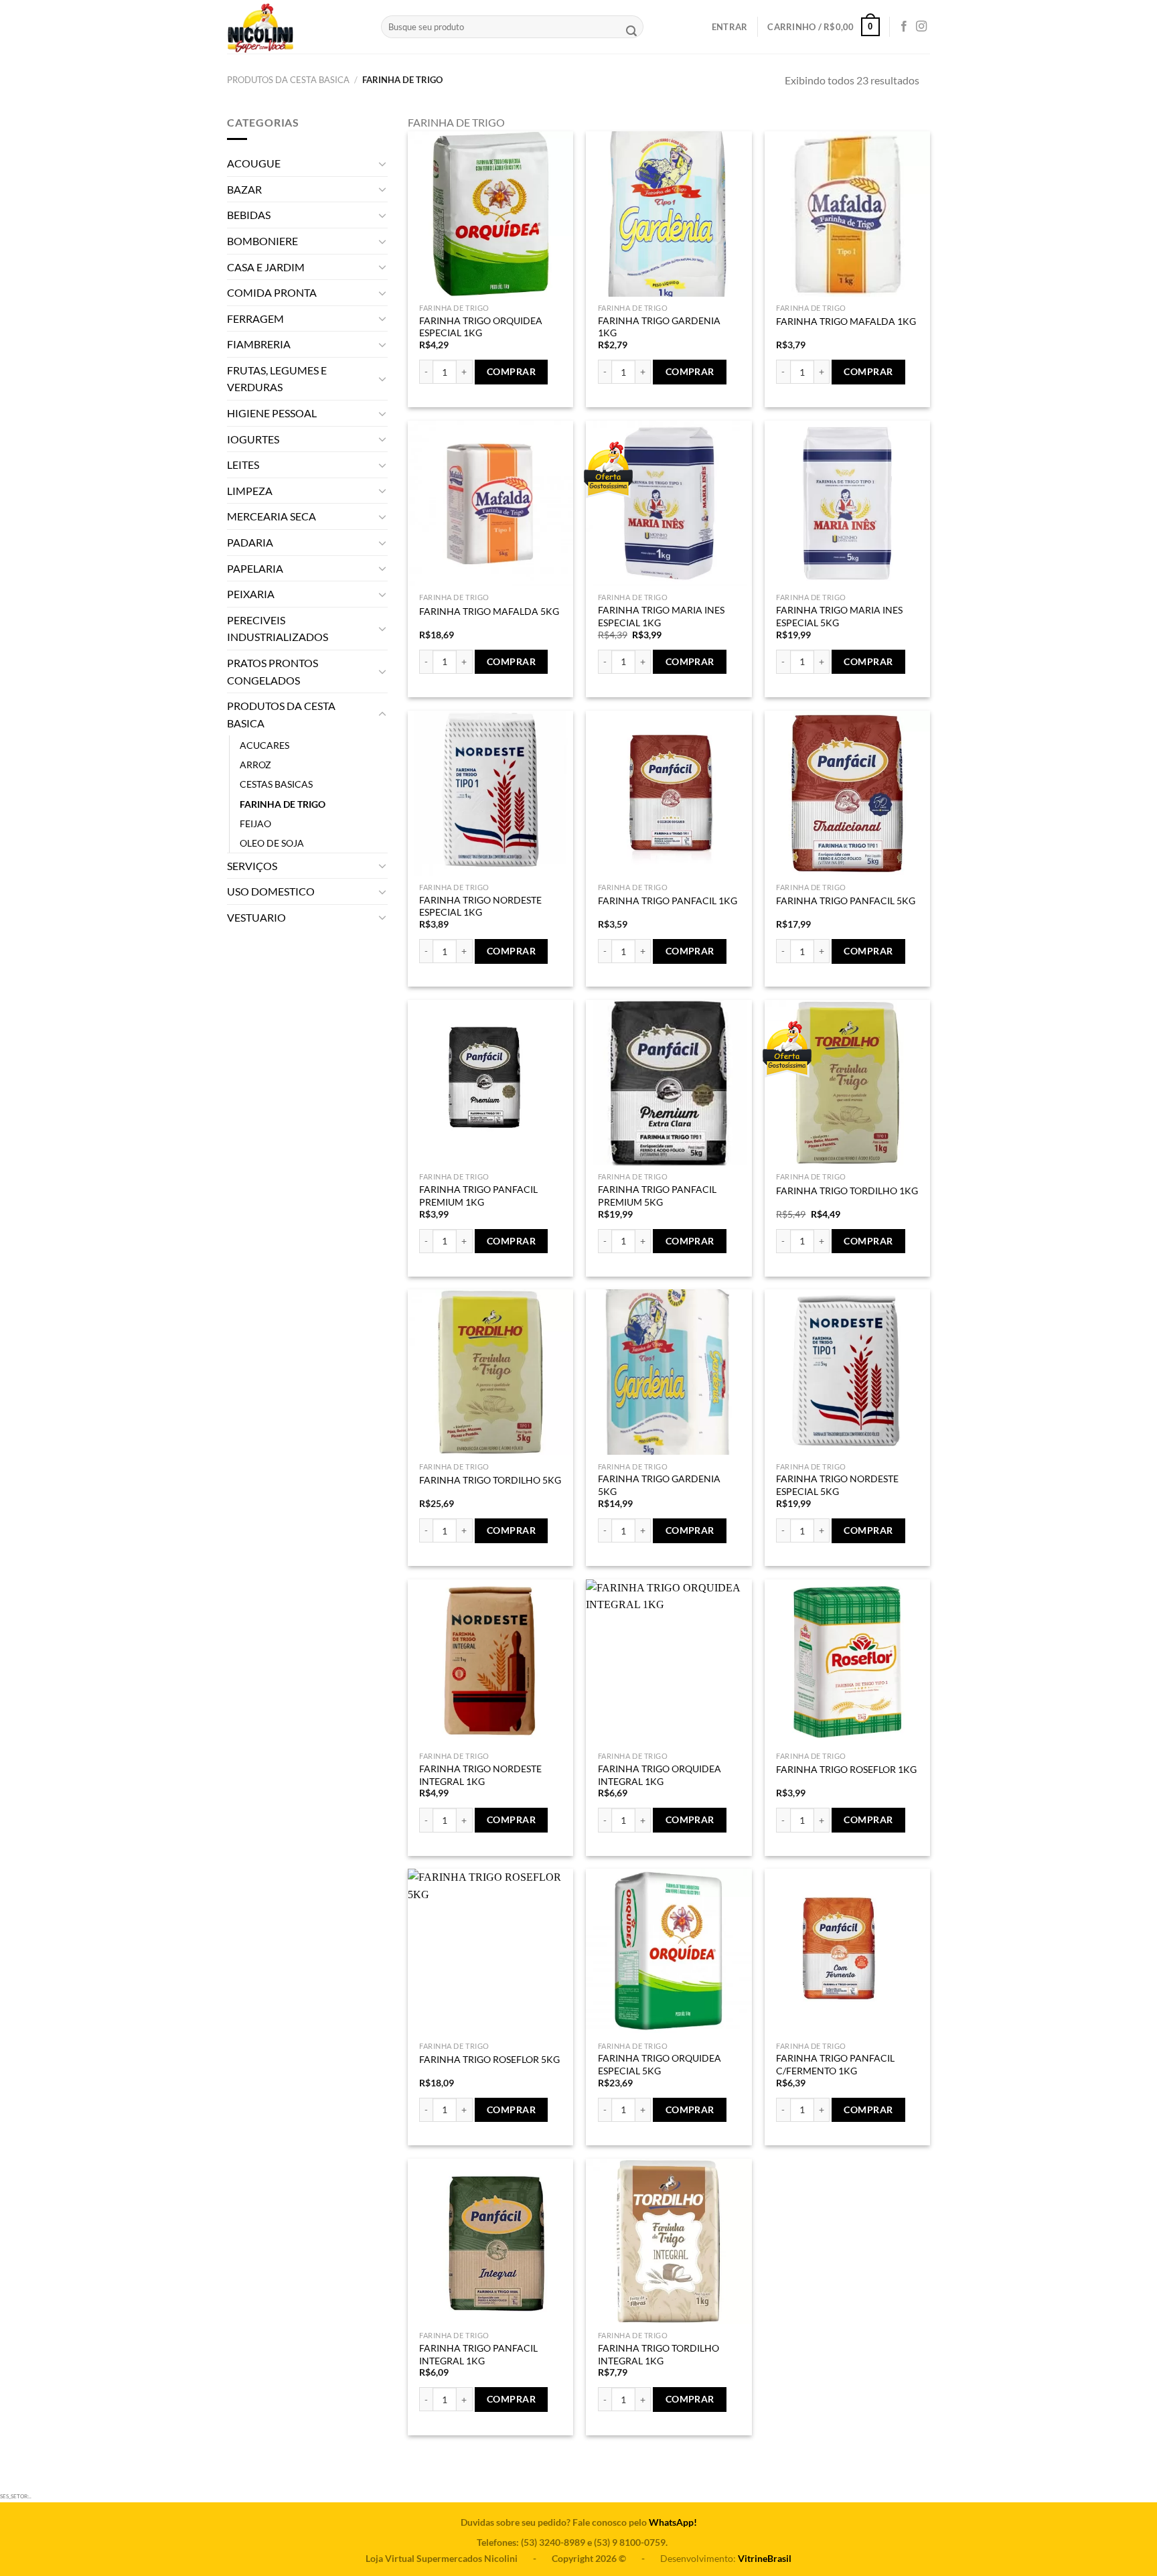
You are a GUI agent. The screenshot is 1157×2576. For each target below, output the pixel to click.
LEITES (243, 464)
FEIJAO (255, 824)
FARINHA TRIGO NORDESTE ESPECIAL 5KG (837, 1485)
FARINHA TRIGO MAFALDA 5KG (489, 611)
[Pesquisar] (631, 32)
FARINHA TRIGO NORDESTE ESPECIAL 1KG (480, 906)
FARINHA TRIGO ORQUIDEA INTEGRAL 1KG (660, 1775)
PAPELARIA (255, 568)
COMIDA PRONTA (272, 292)
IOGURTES (253, 439)
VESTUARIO (256, 917)
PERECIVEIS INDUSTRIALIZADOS (278, 629)
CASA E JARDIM (266, 267)
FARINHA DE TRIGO (283, 804)
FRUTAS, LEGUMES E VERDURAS (277, 379)
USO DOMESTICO (271, 891)
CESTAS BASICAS (276, 784)
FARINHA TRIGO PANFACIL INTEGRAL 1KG (478, 2354)
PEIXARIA (251, 594)
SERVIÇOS (252, 866)
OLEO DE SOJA (272, 843)
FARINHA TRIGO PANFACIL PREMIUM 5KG (657, 1196)
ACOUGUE (254, 163)
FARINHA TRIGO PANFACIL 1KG (668, 901)
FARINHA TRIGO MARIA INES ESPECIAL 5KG (839, 616)
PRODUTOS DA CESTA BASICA (288, 80)
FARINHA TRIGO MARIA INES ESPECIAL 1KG (661, 616)
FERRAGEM (255, 318)
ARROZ (255, 765)
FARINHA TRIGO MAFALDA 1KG (846, 321)
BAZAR (244, 189)
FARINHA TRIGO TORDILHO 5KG (490, 1480)
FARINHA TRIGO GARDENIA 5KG (659, 1485)
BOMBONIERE (262, 241)
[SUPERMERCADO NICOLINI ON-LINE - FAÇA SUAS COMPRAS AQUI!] (294, 27)
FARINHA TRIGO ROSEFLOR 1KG (846, 1769)
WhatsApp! (673, 2522)
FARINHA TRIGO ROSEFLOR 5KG (489, 2059)
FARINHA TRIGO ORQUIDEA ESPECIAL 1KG (481, 327)
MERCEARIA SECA (272, 516)
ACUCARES (264, 745)
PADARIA (250, 542)
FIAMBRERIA (259, 344)
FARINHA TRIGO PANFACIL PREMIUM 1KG (478, 1196)
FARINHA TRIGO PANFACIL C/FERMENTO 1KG (835, 2064)
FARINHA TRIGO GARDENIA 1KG (659, 327)
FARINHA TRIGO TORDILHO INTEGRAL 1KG (659, 2354)
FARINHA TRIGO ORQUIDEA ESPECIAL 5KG (660, 2064)
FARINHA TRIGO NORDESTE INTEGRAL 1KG (480, 1775)
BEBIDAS (249, 215)
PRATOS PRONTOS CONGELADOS (273, 671)
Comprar (511, 371)
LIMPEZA (250, 491)
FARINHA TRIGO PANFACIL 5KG (846, 901)
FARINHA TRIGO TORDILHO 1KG (847, 1191)
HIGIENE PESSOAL (272, 413)
